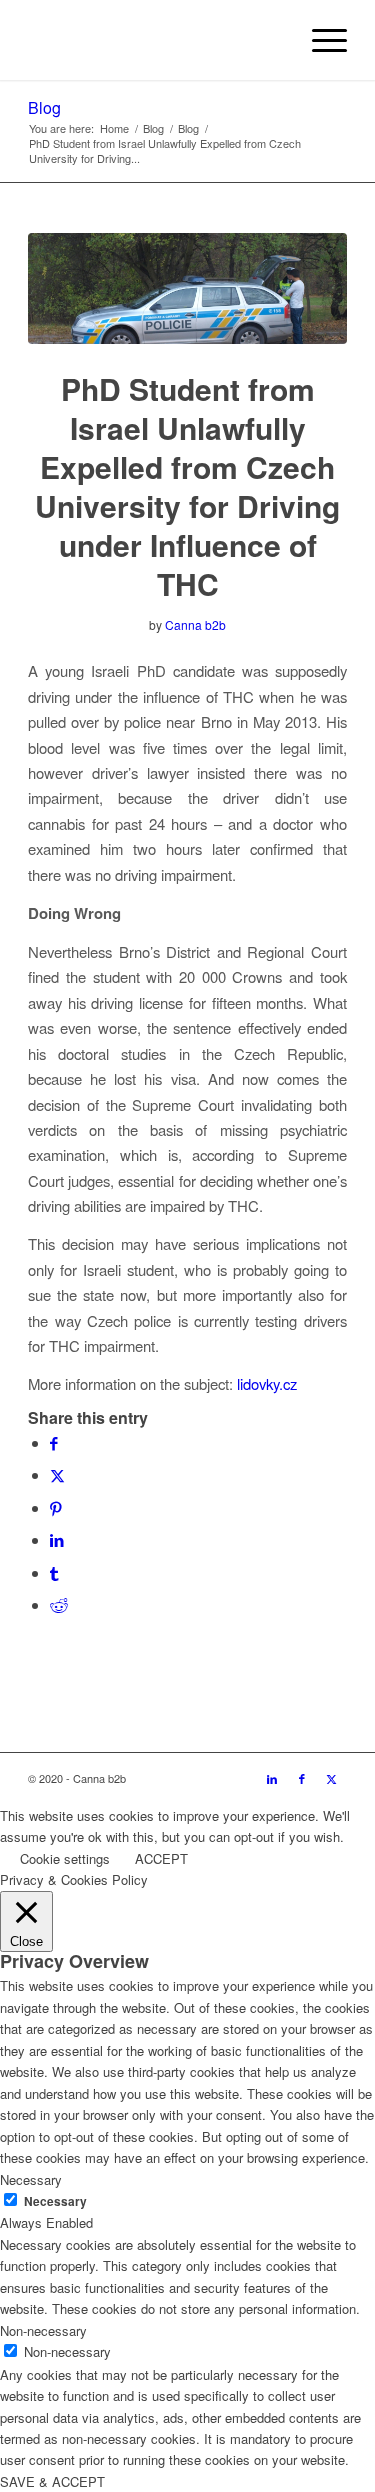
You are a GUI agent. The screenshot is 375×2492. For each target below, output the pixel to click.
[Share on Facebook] (54, 1442)
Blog (44, 107)
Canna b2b (195, 624)
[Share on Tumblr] (54, 1572)
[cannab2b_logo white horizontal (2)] (155, 40)
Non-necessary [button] (43, 2330)
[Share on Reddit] (59, 1604)
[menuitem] (319, 40)
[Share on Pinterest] (56, 1507)
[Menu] (319, 40)
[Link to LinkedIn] (272, 1778)
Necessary (55, 2201)
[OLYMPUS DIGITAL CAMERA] (187, 288)
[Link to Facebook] (302, 1778)
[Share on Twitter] (57, 1474)
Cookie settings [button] (65, 1858)
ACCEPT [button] (161, 1858)
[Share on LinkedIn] (57, 1539)
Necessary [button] (31, 2179)
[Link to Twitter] (332, 1778)
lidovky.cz (267, 1383)
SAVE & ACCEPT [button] (52, 2481)
